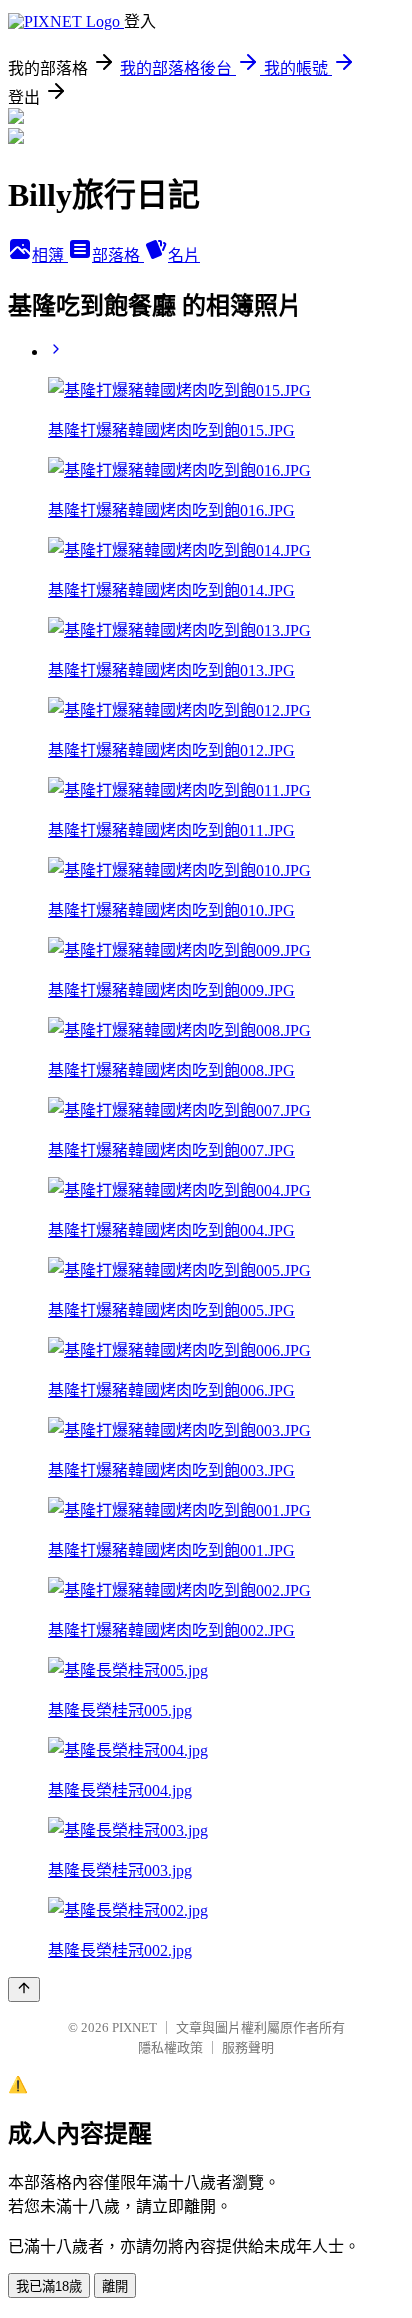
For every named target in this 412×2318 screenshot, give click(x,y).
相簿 (50, 255)
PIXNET (134, 2027)
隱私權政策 (170, 2047)
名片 (184, 255)
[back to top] (24, 1989)
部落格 (118, 255)
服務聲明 (248, 2047)
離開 (115, 2286)
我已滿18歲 (49, 2286)
